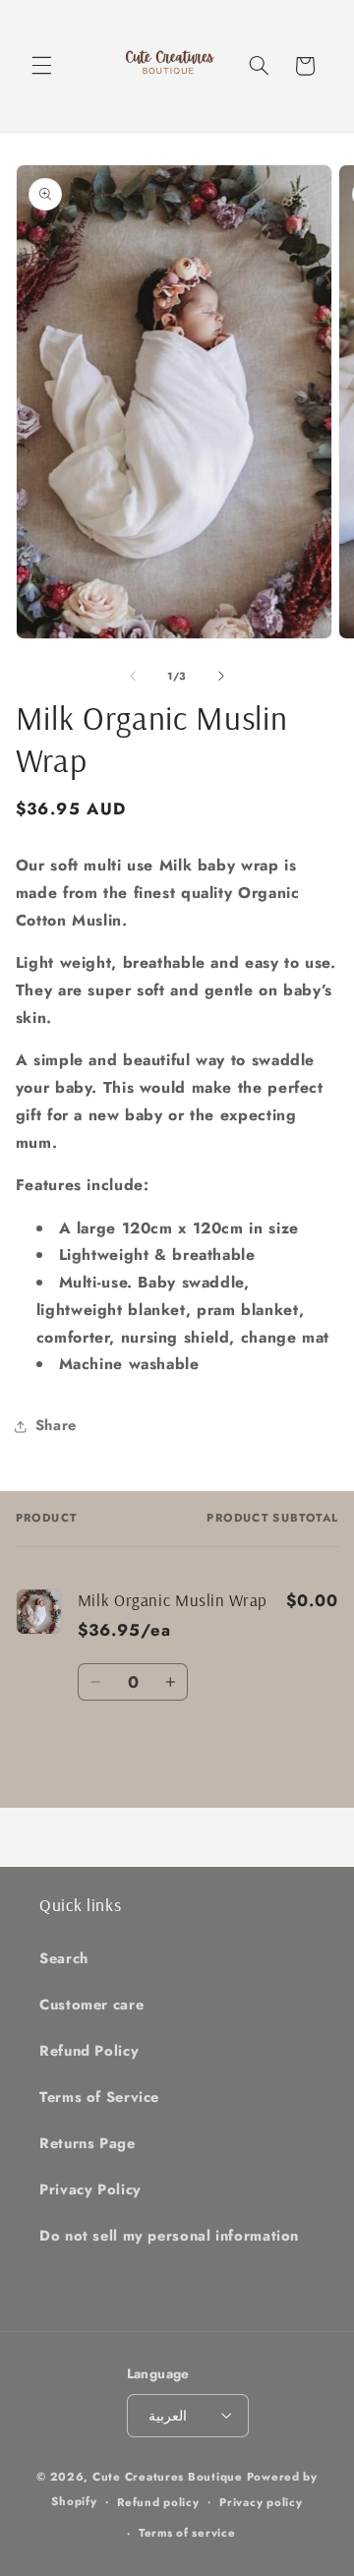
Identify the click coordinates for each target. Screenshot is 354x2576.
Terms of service (187, 2533)
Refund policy (158, 2502)
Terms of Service (99, 2097)
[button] (41, 66)
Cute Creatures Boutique (168, 2477)
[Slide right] (221, 676)
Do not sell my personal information (169, 2236)
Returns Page (88, 2143)
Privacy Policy (90, 2189)
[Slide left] (133, 676)
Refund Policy (89, 2051)
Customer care (91, 2005)
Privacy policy (261, 2502)
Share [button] (56, 1425)
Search (64, 1958)
